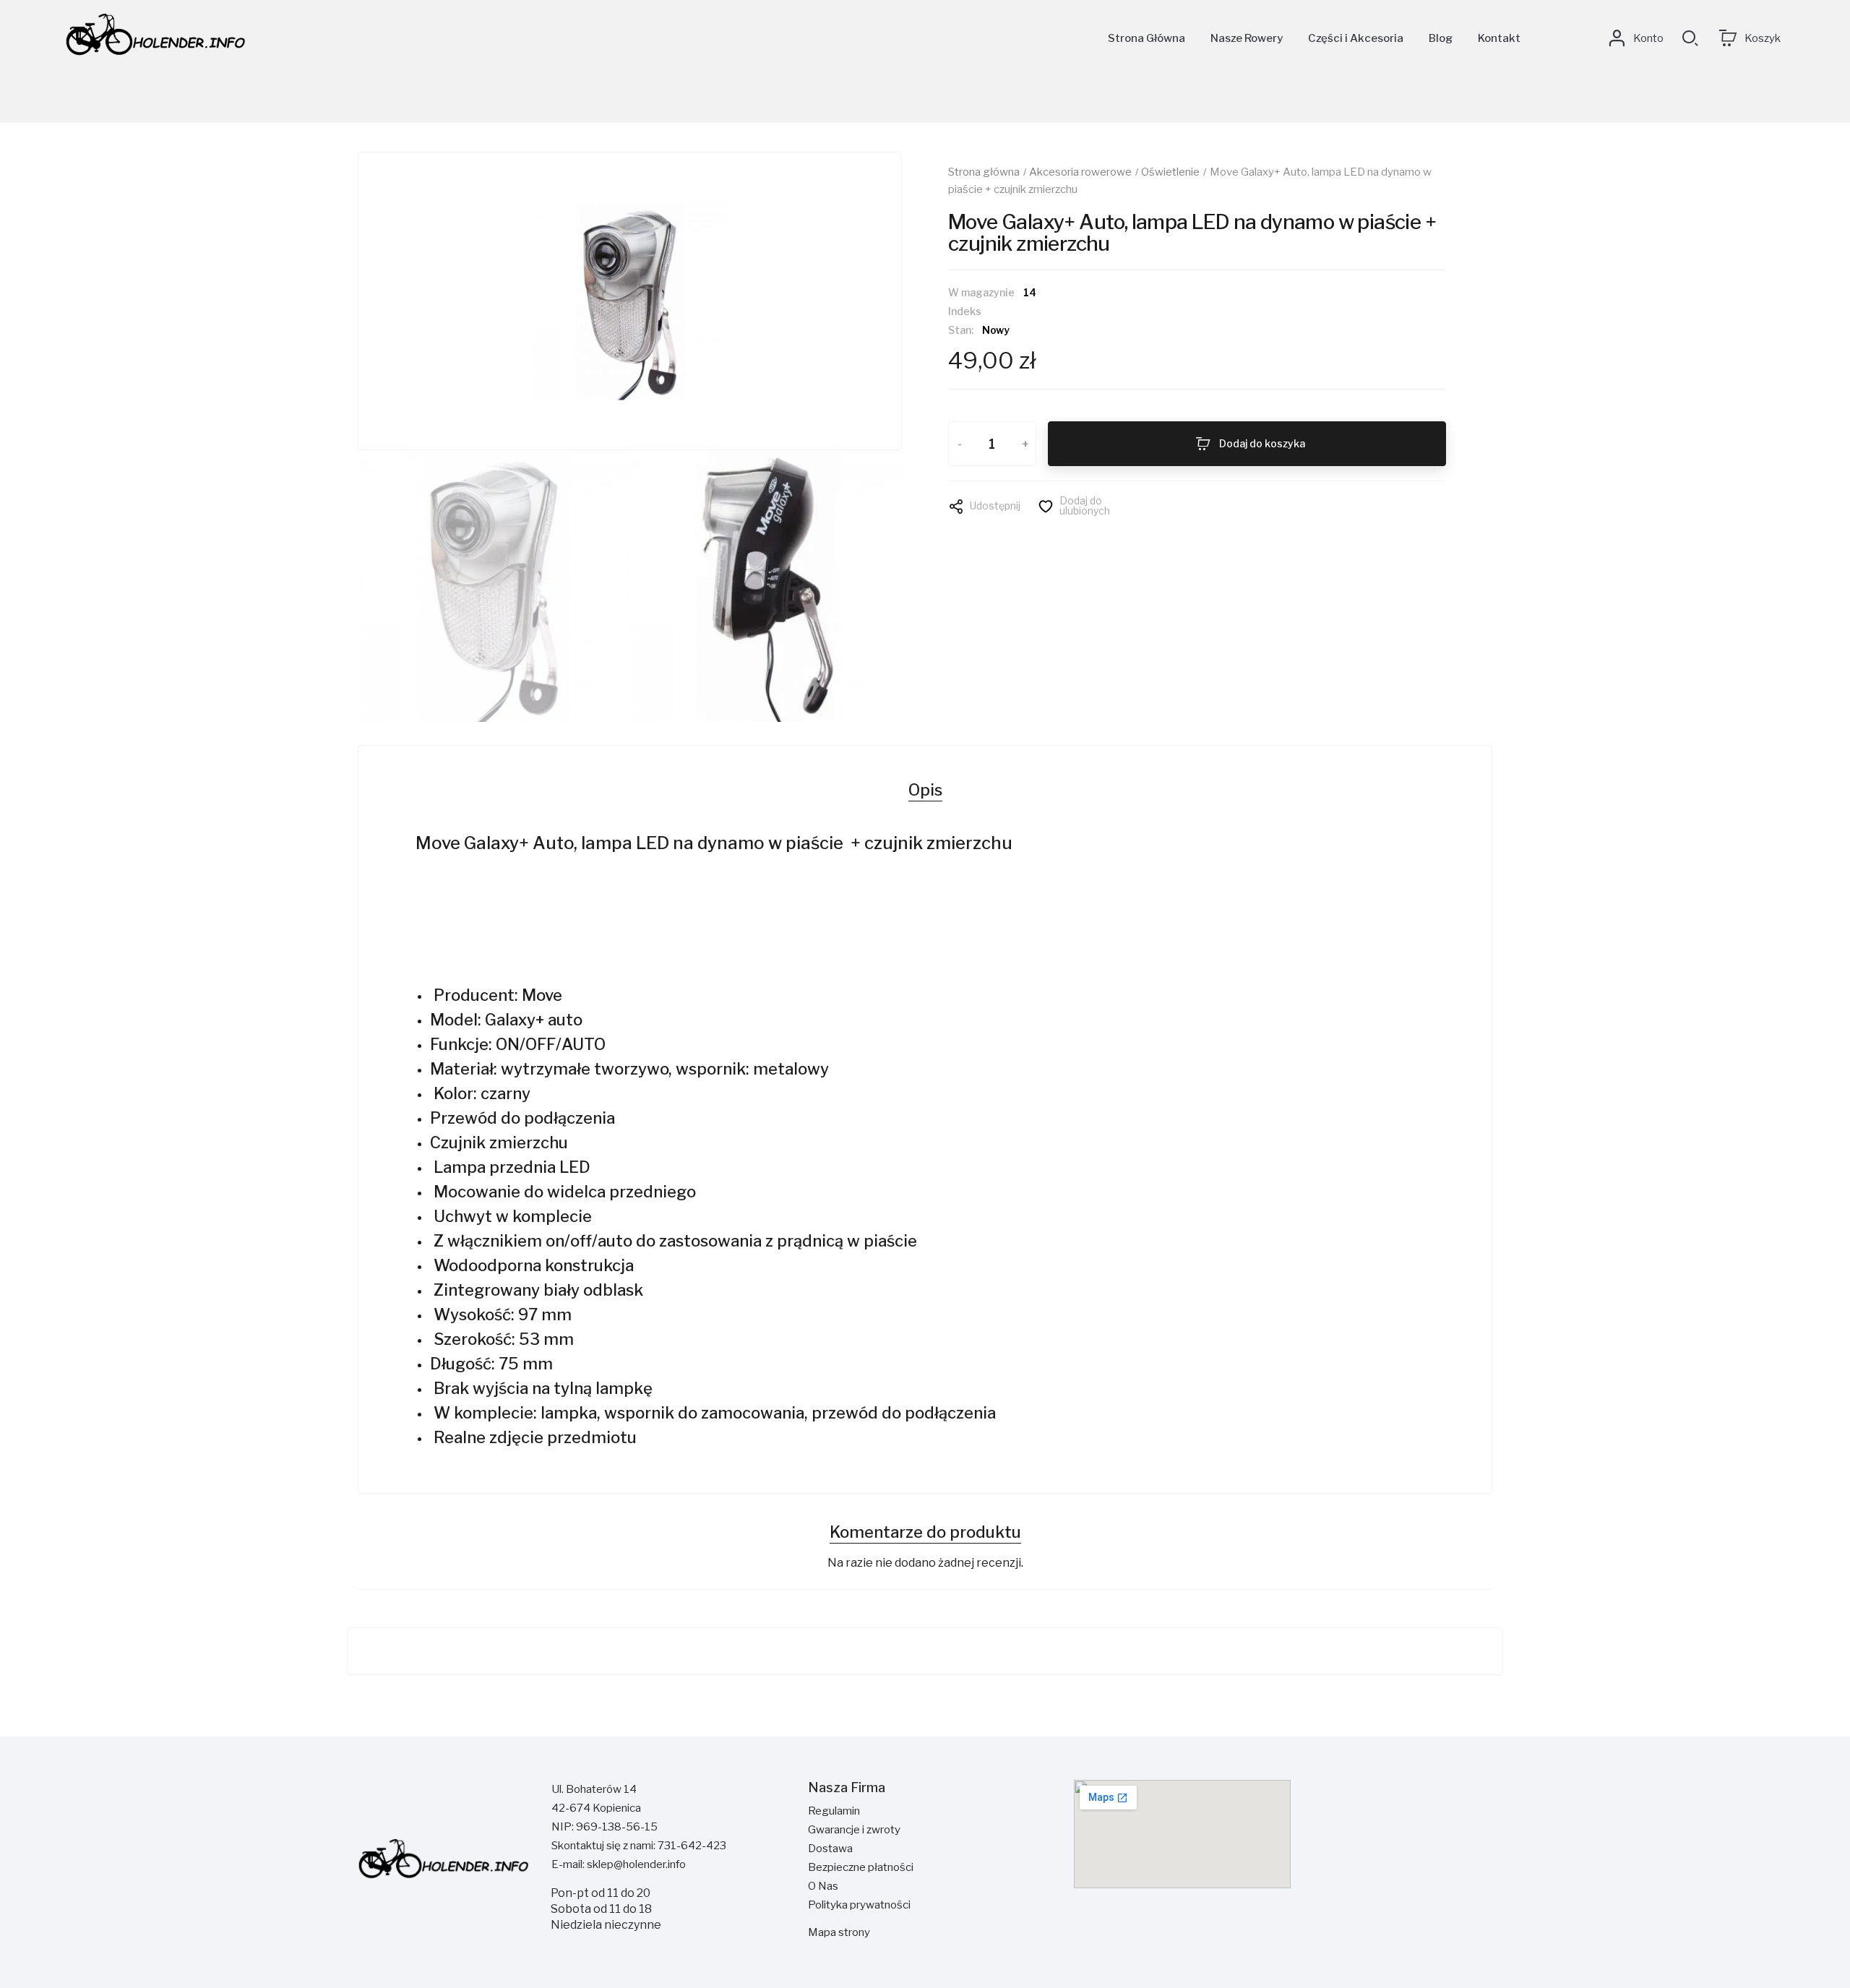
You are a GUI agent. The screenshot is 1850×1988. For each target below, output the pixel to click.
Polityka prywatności (859, 1905)
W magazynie (981, 293)
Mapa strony (839, 1932)
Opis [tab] (925, 790)
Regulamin (834, 1811)
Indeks (965, 312)
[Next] (859, 301)
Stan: (961, 331)
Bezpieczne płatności (861, 1867)
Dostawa (830, 1849)
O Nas (823, 1886)
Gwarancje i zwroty (854, 1830)
